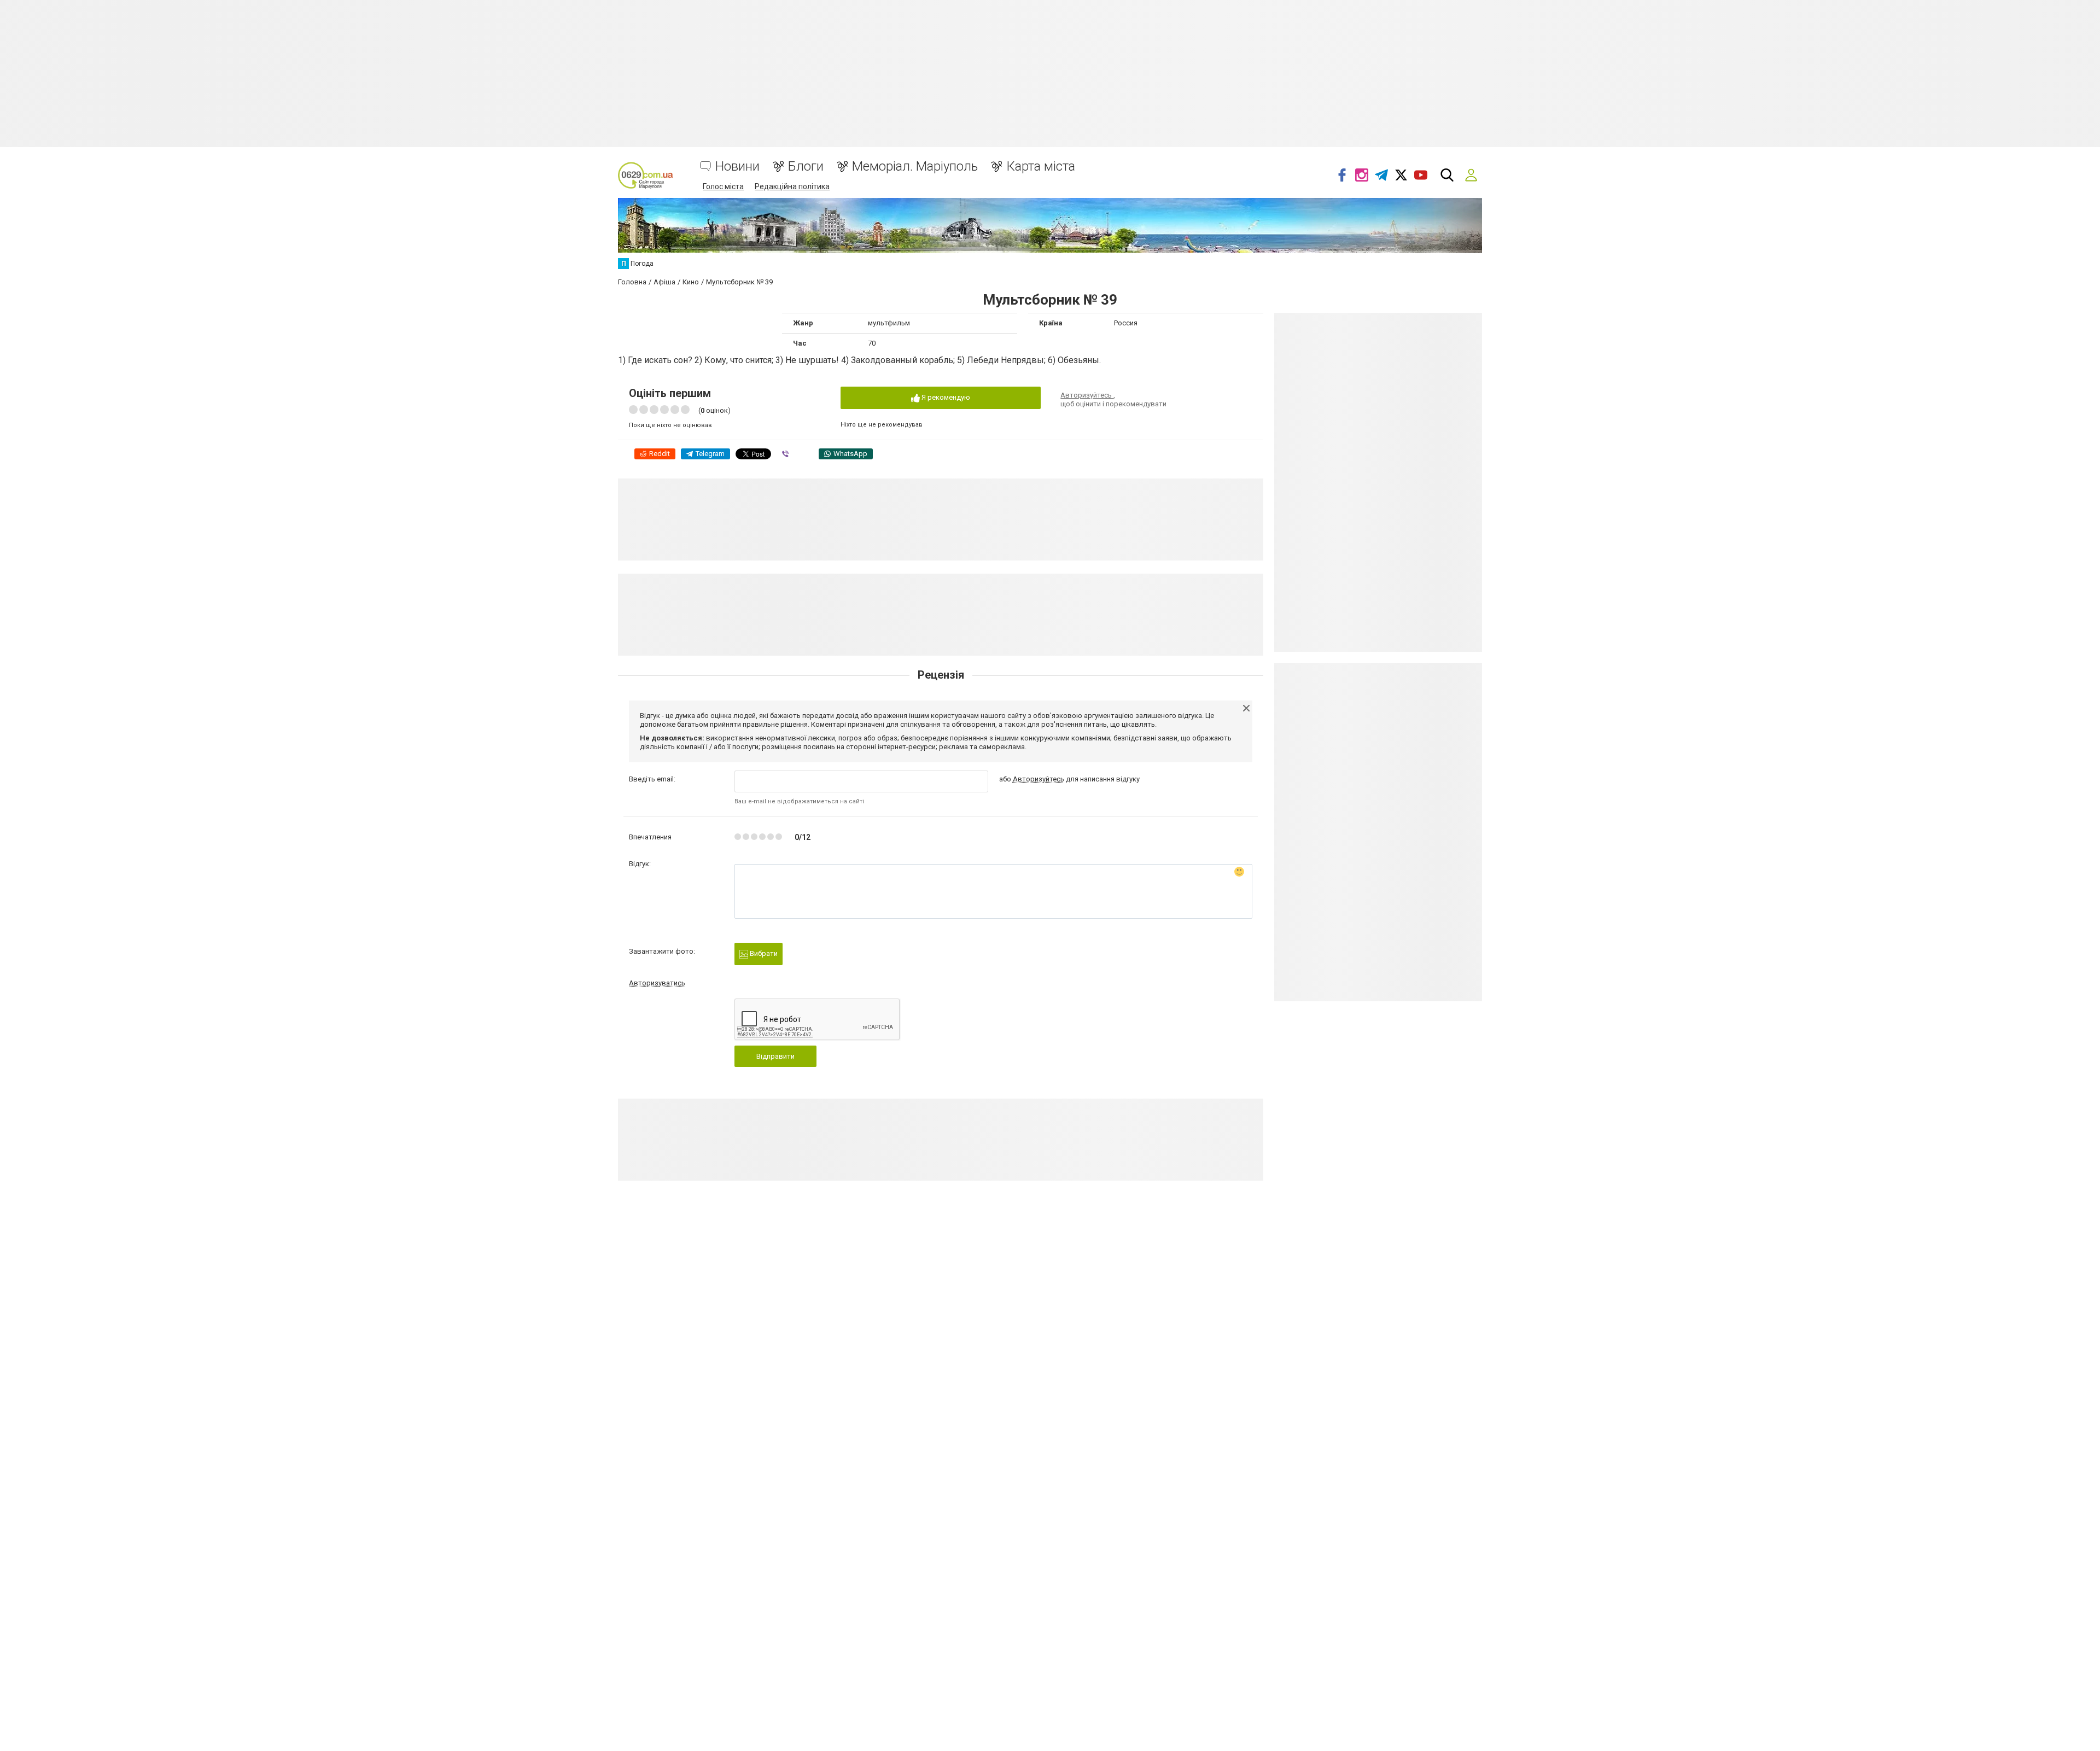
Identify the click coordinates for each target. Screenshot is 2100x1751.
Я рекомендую (945, 397)
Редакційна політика (792, 186)
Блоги (806, 167)
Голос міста (723, 186)
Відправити (775, 1056)
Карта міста (1041, 167)
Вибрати (763, 953)
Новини (737, 167)
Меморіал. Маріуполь (915, 167)
